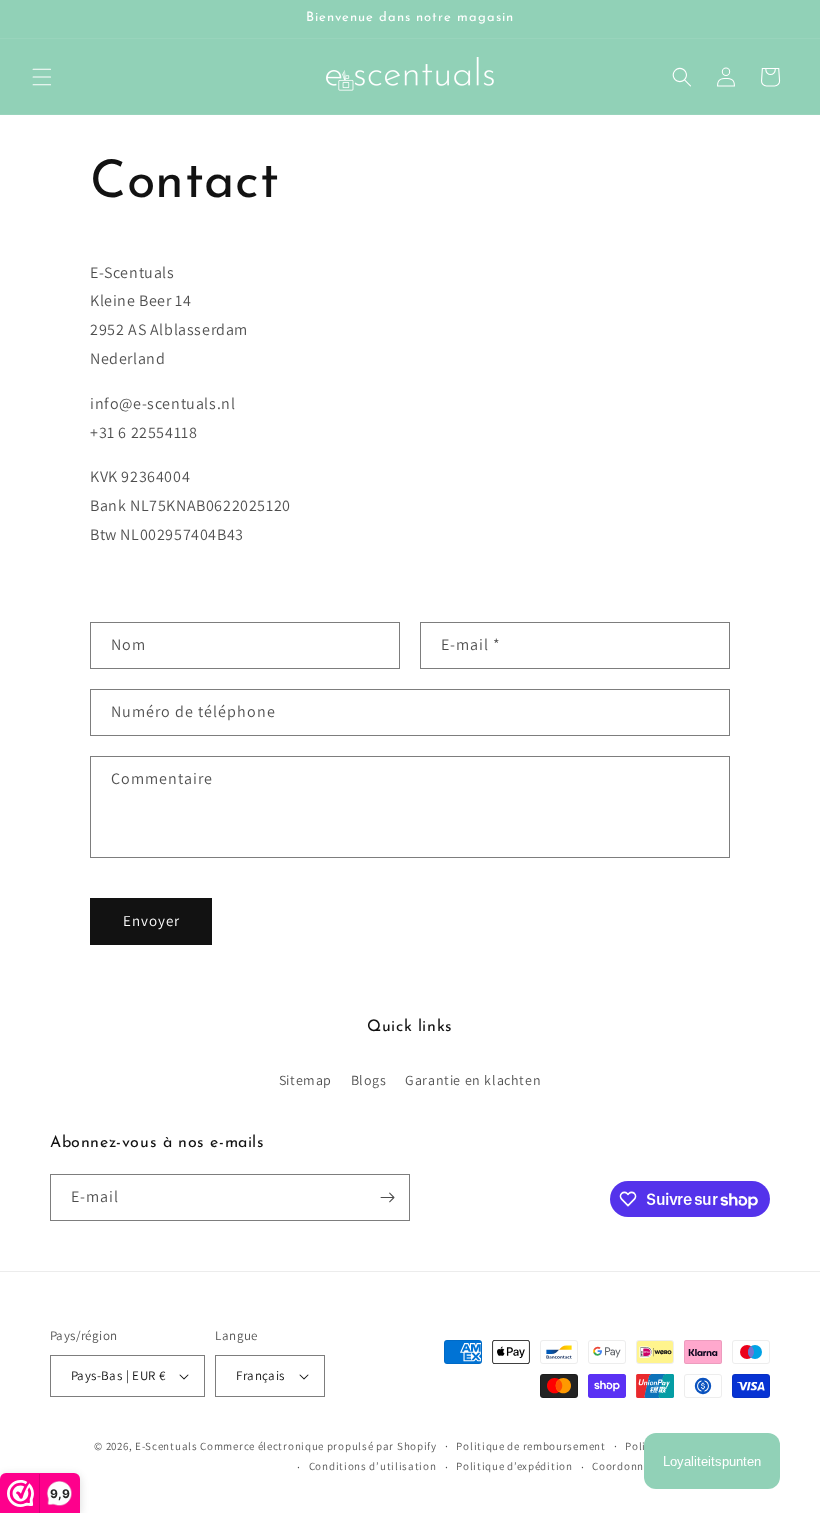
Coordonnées (626, 1466)
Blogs (369, 1080)
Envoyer (151, 920)
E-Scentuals (166, 1446)
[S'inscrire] (387, 1197)
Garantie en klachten (473, 1080)
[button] (42, 77)
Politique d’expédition (514, 1466)
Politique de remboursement (530, 1446)
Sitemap (305, 1080)
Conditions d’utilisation (373, 1466)
